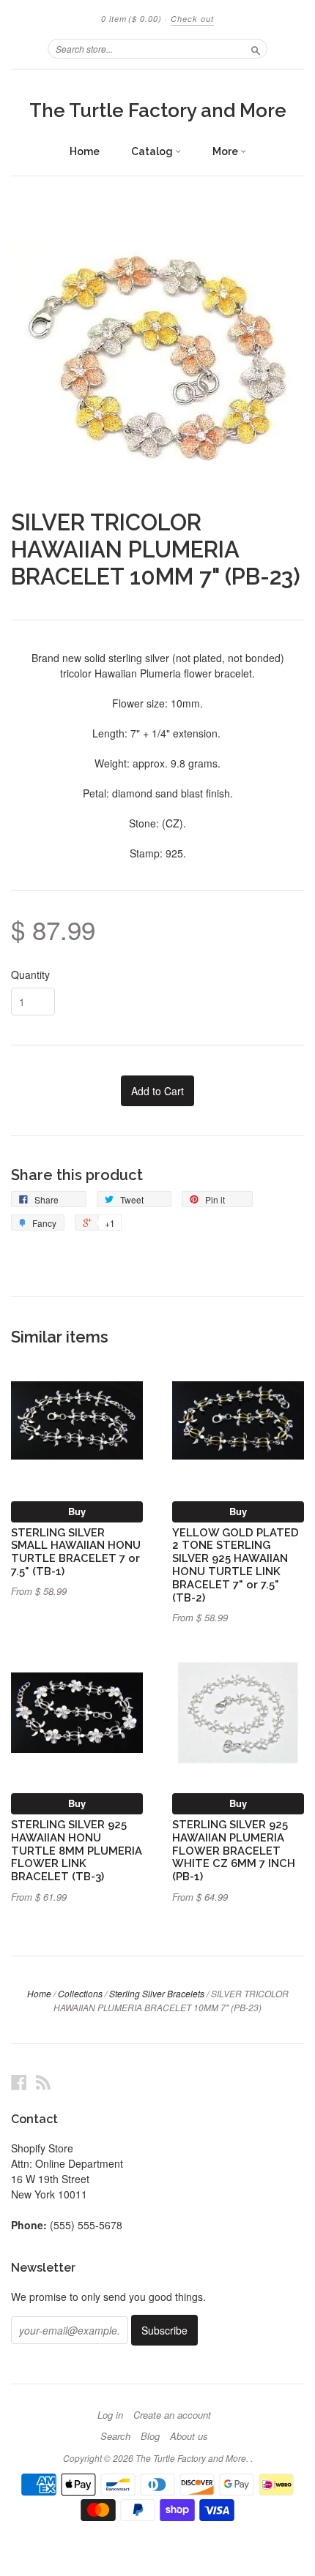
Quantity (30, 975)
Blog (150, 2436)
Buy (77, 1511)
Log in (110, 2415)
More (226, 151)
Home (85, 151)
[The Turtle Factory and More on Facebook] (19, 2082)
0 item (131, 19)
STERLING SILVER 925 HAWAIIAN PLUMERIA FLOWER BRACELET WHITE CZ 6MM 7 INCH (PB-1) (234, 1850)
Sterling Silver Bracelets (157, 1993)
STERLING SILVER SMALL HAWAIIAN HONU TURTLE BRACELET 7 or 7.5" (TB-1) (76, 1552)
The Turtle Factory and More (158, 110)
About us (189, 2436)
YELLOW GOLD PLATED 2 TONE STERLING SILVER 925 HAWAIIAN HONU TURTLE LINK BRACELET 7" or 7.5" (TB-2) (236, 1565)
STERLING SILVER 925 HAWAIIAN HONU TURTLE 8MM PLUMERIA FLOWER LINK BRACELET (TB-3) (77, 1850)
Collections (80, 1993)
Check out (192, 19)
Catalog (153, 151)
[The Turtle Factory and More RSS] (43, 2082)
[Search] (256, 48)
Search (115, 2436)
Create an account (172, 2415)
